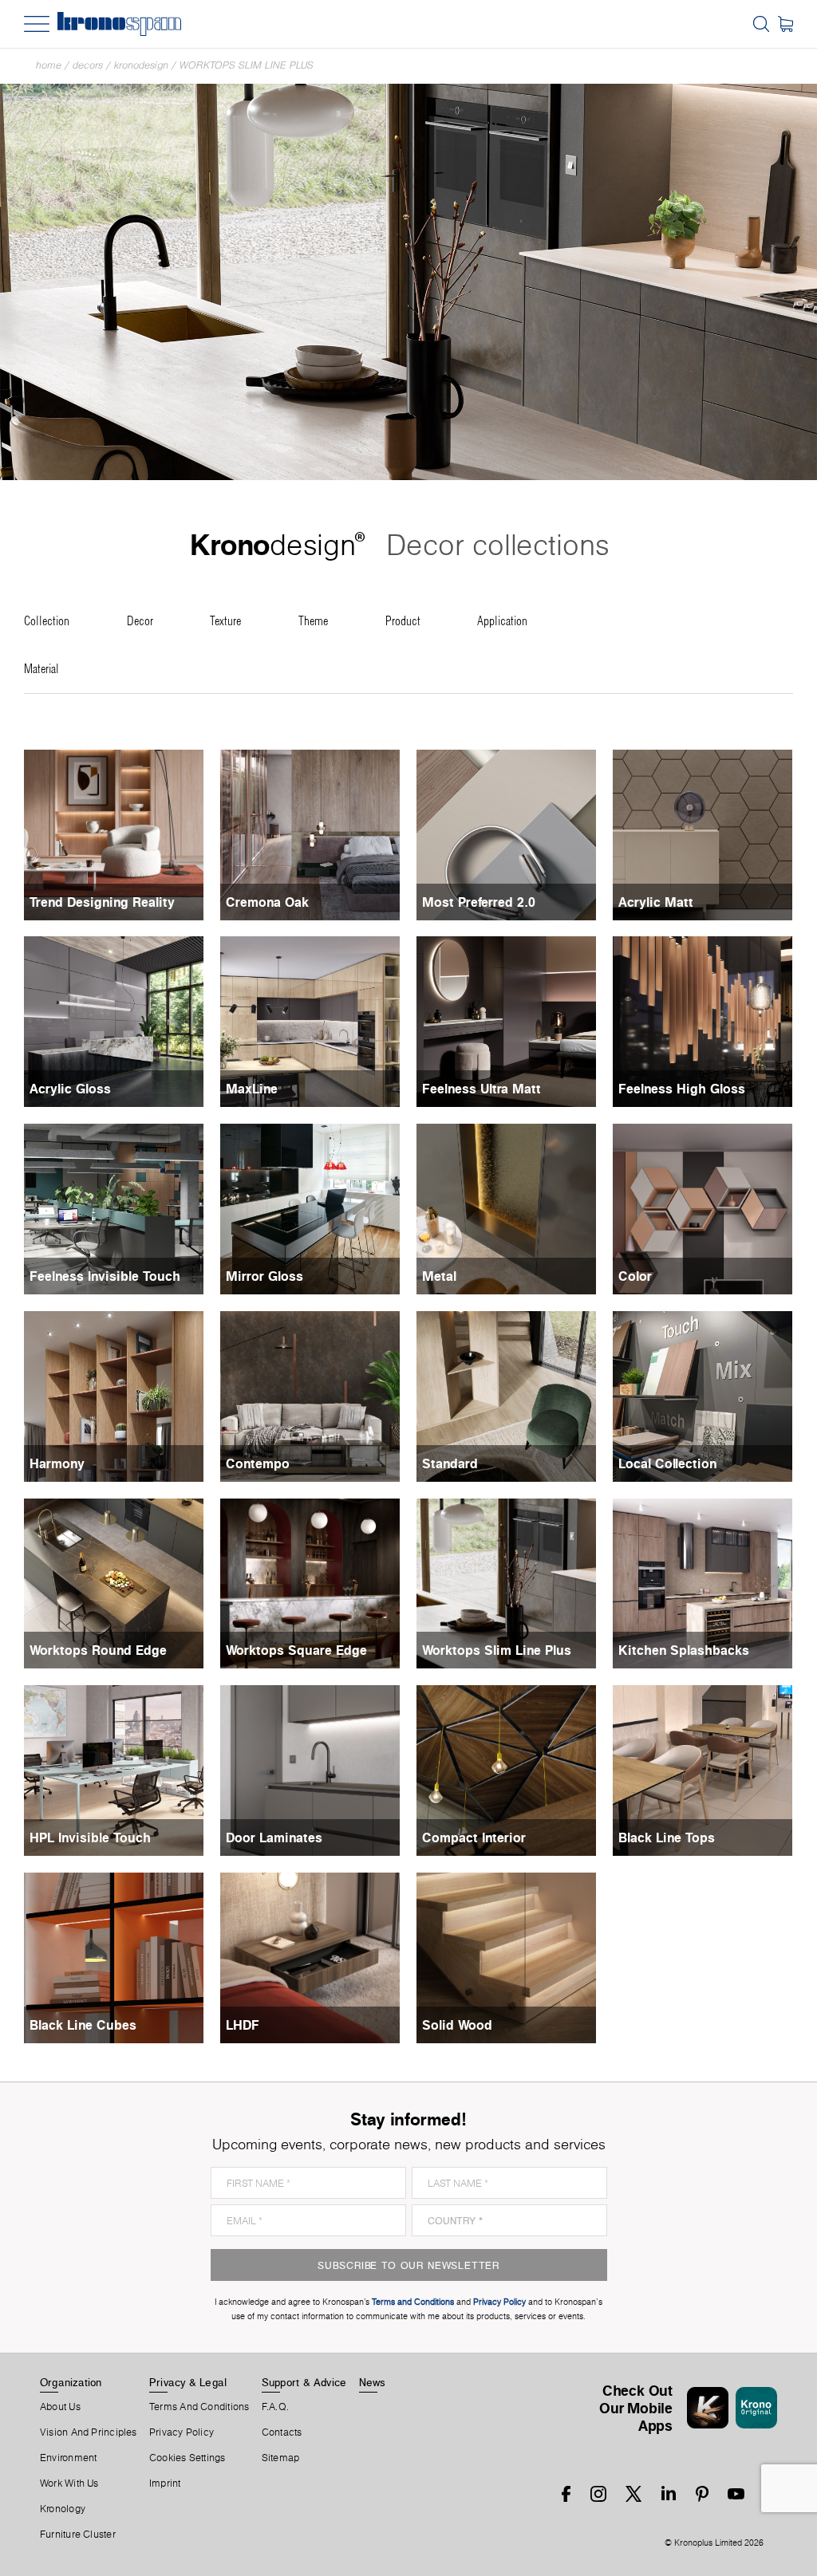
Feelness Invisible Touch (105, 1276)
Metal (439, 1276)
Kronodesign (141, 65)
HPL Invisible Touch (90, 1837)
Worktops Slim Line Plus (247, 65)
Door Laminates (274, 1837)
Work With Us (69, 2483)
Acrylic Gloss (70, 1089)
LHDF (243, 2025)
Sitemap (281, 2458)
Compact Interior (474, 1837)
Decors (88, 65)
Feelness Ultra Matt (482, 1089)
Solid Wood (457, 2025)
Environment (68, 2458)
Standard (450, 1463)
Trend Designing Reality (102, 902)
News (373, 2382)
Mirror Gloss (264, 1276)
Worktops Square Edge (296, 1650)
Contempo (258, 1463)
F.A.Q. (275, 2407)
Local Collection (667, 1463)
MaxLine (252, 1089)
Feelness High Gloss (682, 1089)
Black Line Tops (667, 1837)
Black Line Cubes (83, 2025)
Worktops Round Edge (98, 1650)
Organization (71, 2382)
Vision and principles (89, 2432)
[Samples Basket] (785, 24)
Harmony (57, 1463)
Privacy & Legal (188, 2382)
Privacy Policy (182, 2432)
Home (49, 65)
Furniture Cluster (78, 2535)
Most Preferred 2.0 (479, 902)
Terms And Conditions (199, 2407)
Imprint (165, 2483)
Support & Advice (304, 2382)
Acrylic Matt (656, 902)
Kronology (63, 2509)
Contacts (282, 2432)
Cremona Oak (267, 902)
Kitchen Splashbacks (684, 1650)
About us (60, 2407)
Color (635, 1276)
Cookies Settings (187, 2458)
